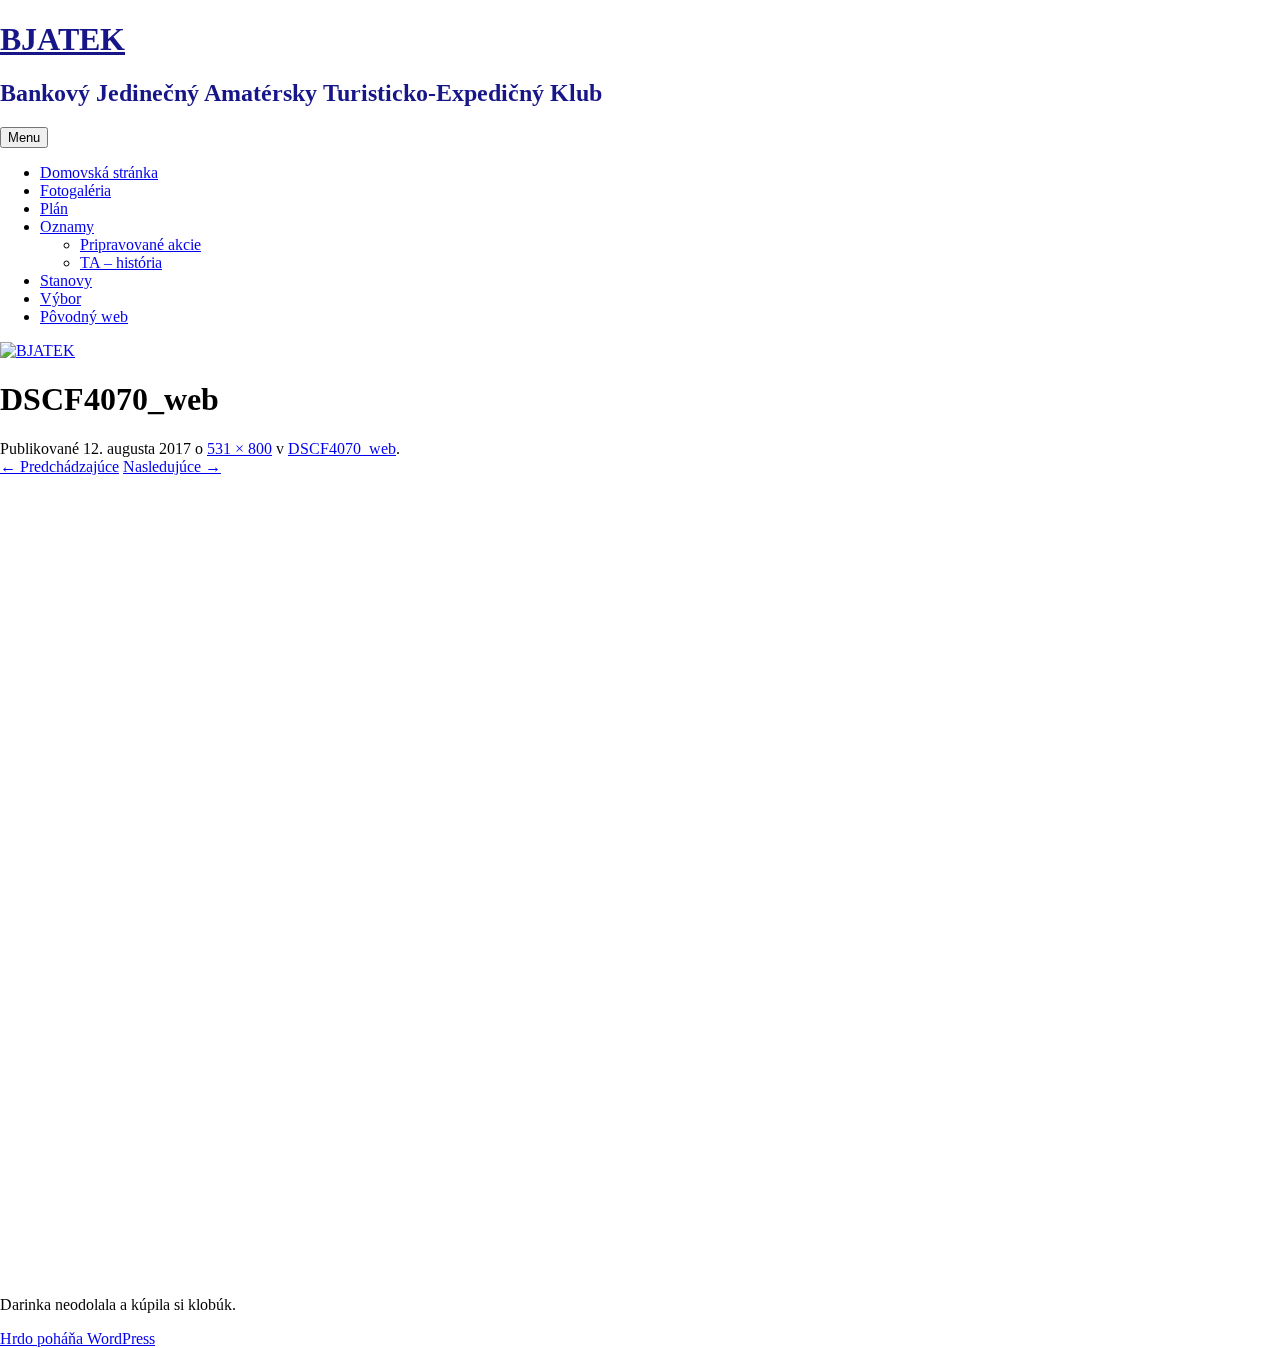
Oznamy (67, 226)
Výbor (60, 298)
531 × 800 (239, 448)
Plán (54, 208)
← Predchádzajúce (59, 466)
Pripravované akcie (140, 244)
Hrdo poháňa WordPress (77, 1338)
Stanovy (66, 280)
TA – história (121, 262)
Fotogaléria (75, 190)
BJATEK (62, 39)
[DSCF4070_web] (265, 1270)
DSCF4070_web (342, 448)
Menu (24, 137)
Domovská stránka (99, 172)
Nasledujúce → (172, 466)
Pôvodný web (84, 316)
